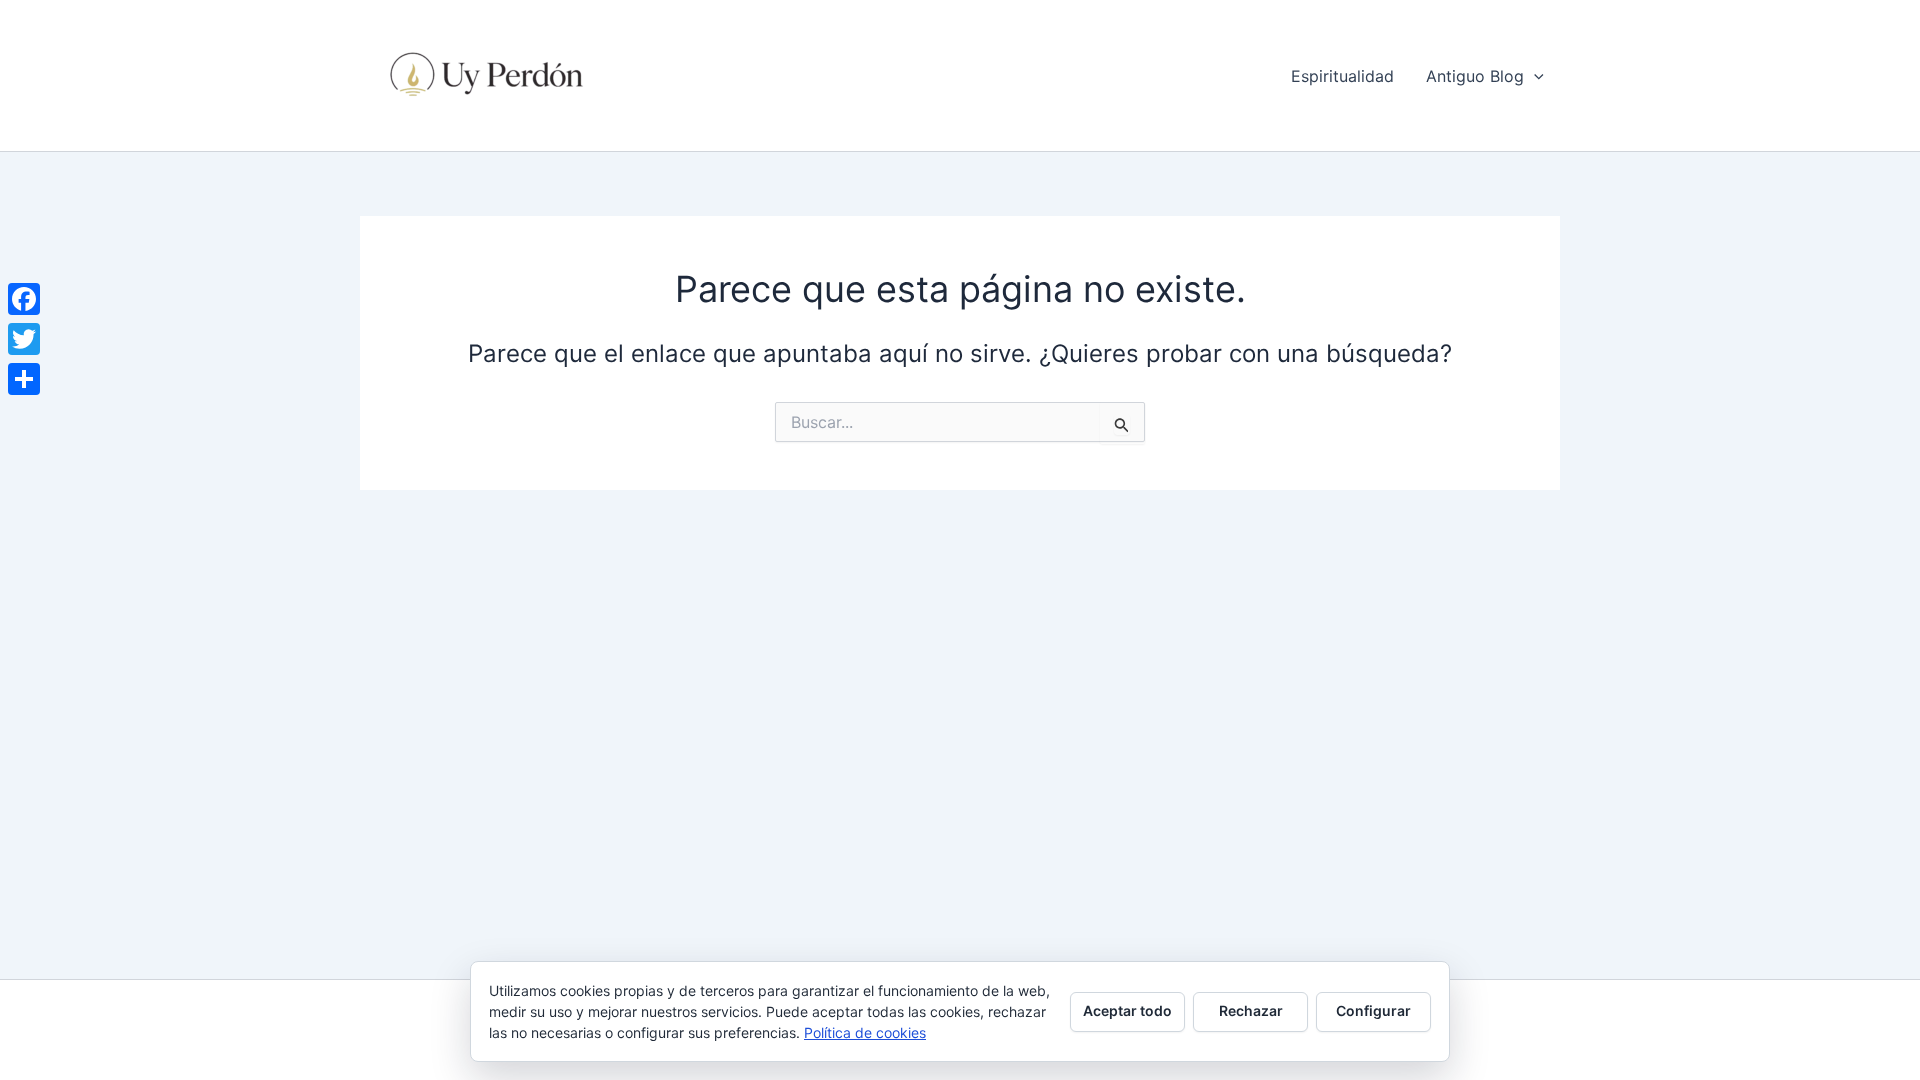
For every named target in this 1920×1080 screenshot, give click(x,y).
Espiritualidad (1342, 76)
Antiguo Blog (1475, 76)
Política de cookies (865, 1032)
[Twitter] (24, 339)
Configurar (1373, 1010)
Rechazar (1251, 1010)
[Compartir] (24, 379)
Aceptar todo (1127, 1010)
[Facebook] (24, 299)
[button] (1534, 76)
